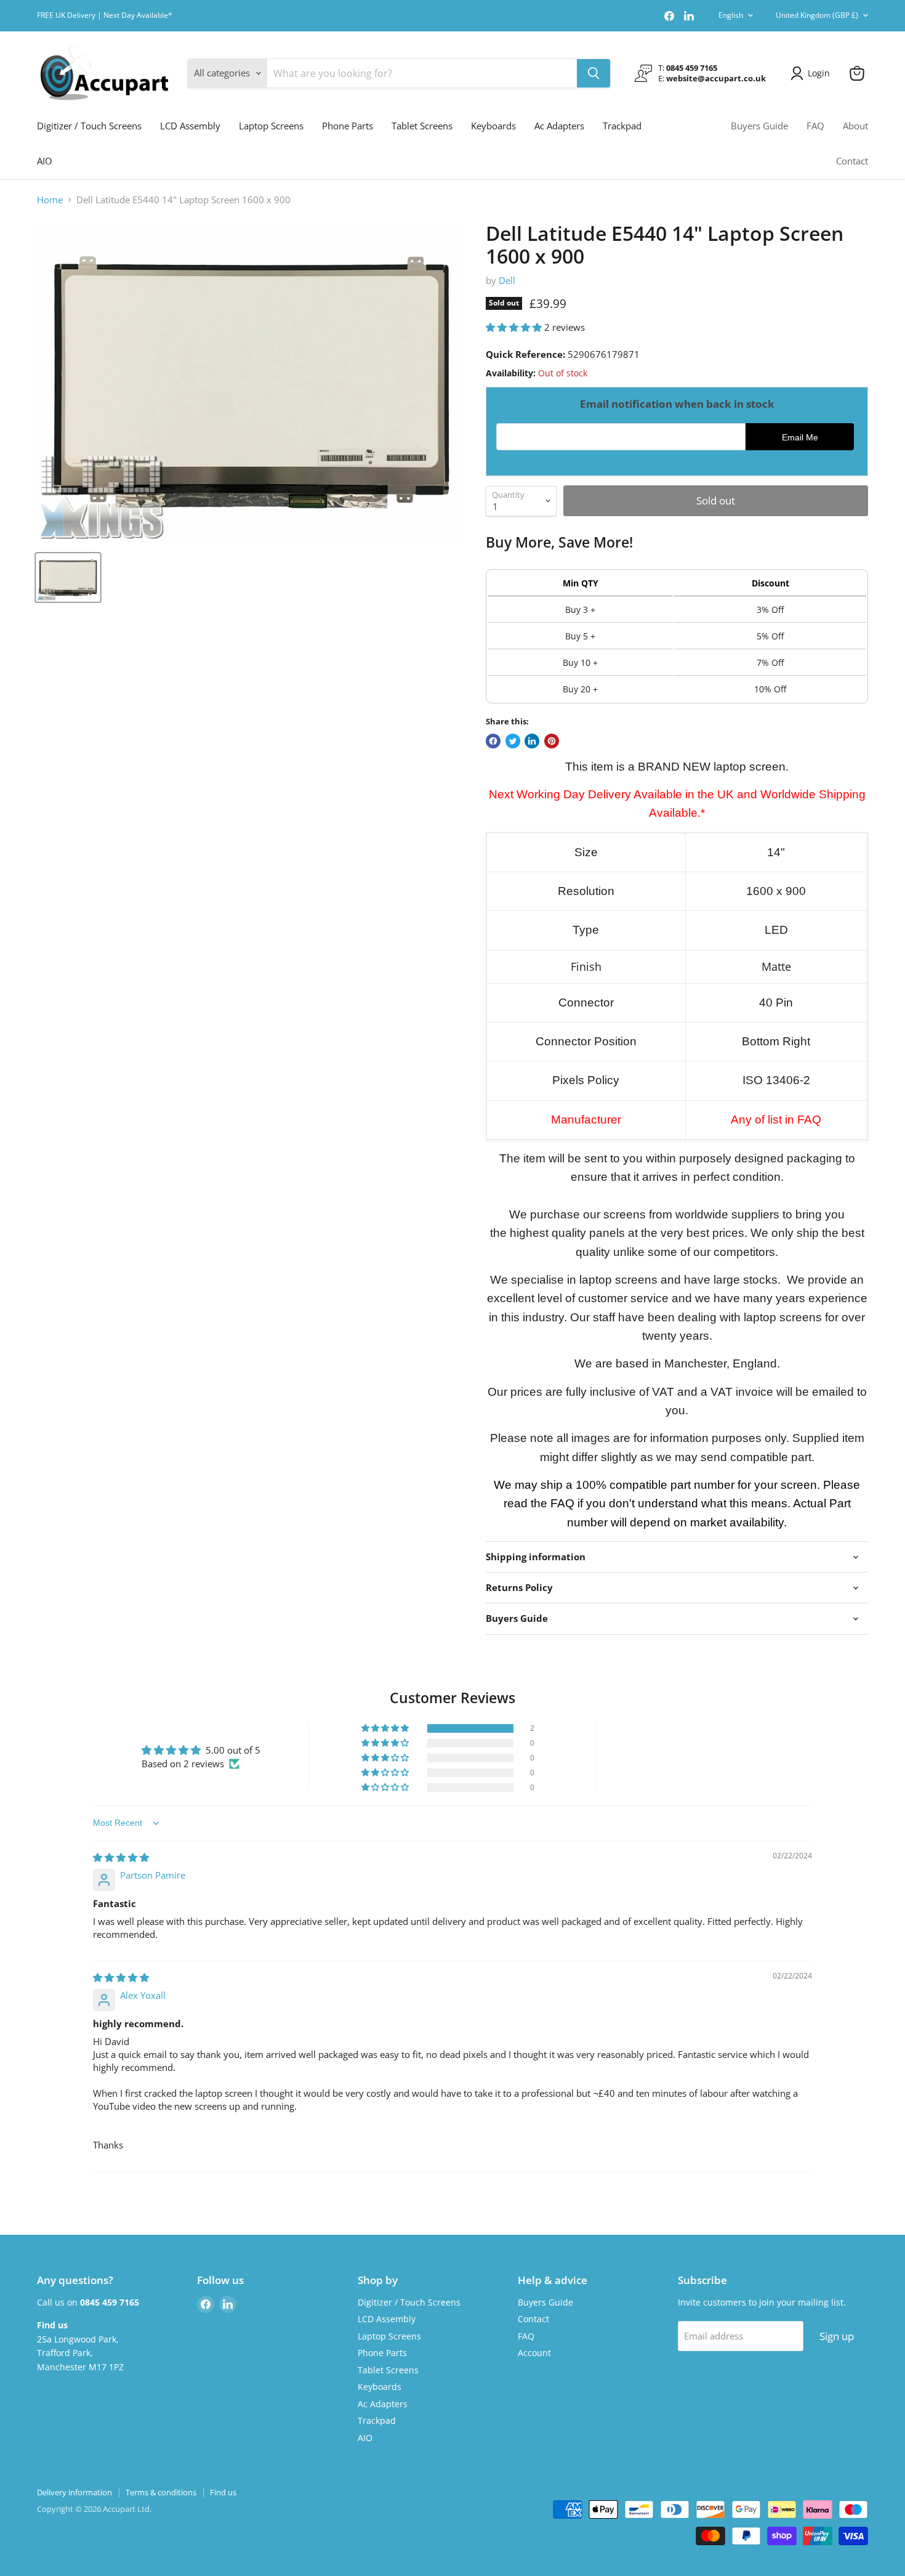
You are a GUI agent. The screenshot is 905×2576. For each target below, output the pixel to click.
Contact (852, 161)
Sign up (837, 2336)
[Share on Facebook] (493, 741)
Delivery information (74, 2492)
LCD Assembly (190, 126)
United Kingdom (817, 15)
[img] (121, 1857)
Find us (223, 2492)
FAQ (815, 126)
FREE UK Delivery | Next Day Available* (105, 15)
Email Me (800, 438)
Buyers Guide (759, 126)
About (855, 126)
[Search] (593, 73)
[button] (515, 327)
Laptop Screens (271, 126)
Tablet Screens (422, 126)
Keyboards (493, 126)
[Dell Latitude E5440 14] (68, 577)
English (731, 15)
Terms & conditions (161, 2492)
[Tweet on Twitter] (513, 741)
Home (50, 200)
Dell (507, 280)
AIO (45, 161)
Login (819, 73)
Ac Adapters (559, 126)
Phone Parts (348, 126)
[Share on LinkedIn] (532, 741)
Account (534, 2353)
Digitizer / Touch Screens (89, 126)
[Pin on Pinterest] (552, 741)
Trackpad (622, 126)
